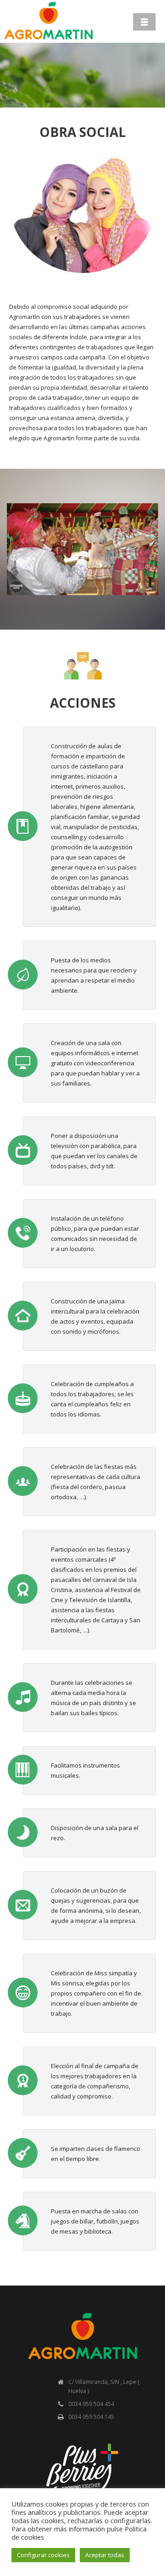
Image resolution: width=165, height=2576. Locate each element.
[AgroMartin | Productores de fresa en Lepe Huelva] (49, 21)
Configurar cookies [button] (43, 2555)
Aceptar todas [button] (105, 2555)
